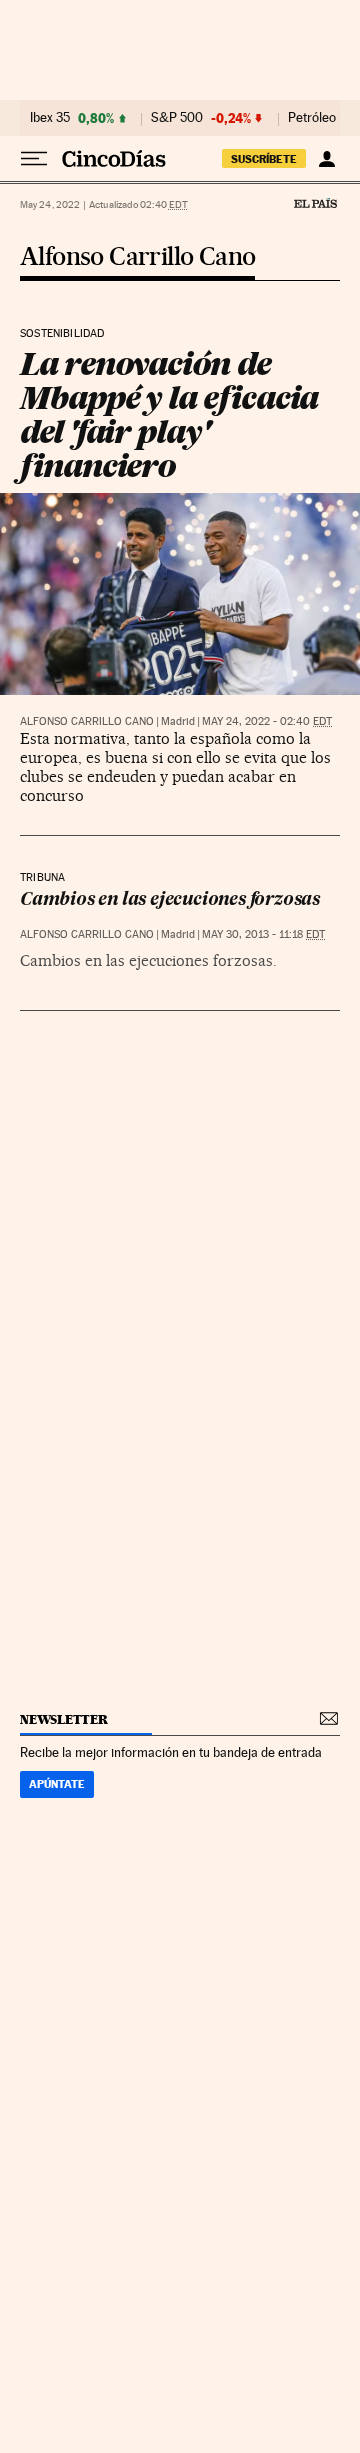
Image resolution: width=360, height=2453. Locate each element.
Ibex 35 (50, 118)
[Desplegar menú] (34, 159)
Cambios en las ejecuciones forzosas (170, 900)
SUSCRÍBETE (264, 159)
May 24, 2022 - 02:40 (267, 721)
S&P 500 (177, 118)
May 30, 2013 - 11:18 (263, 934)
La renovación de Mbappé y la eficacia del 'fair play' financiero (169, 414)
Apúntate (57, 1784)
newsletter (64, 1719)
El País (315, 203)
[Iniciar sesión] (326, 159)
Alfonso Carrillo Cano (137, 257)
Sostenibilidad (62, 334)
